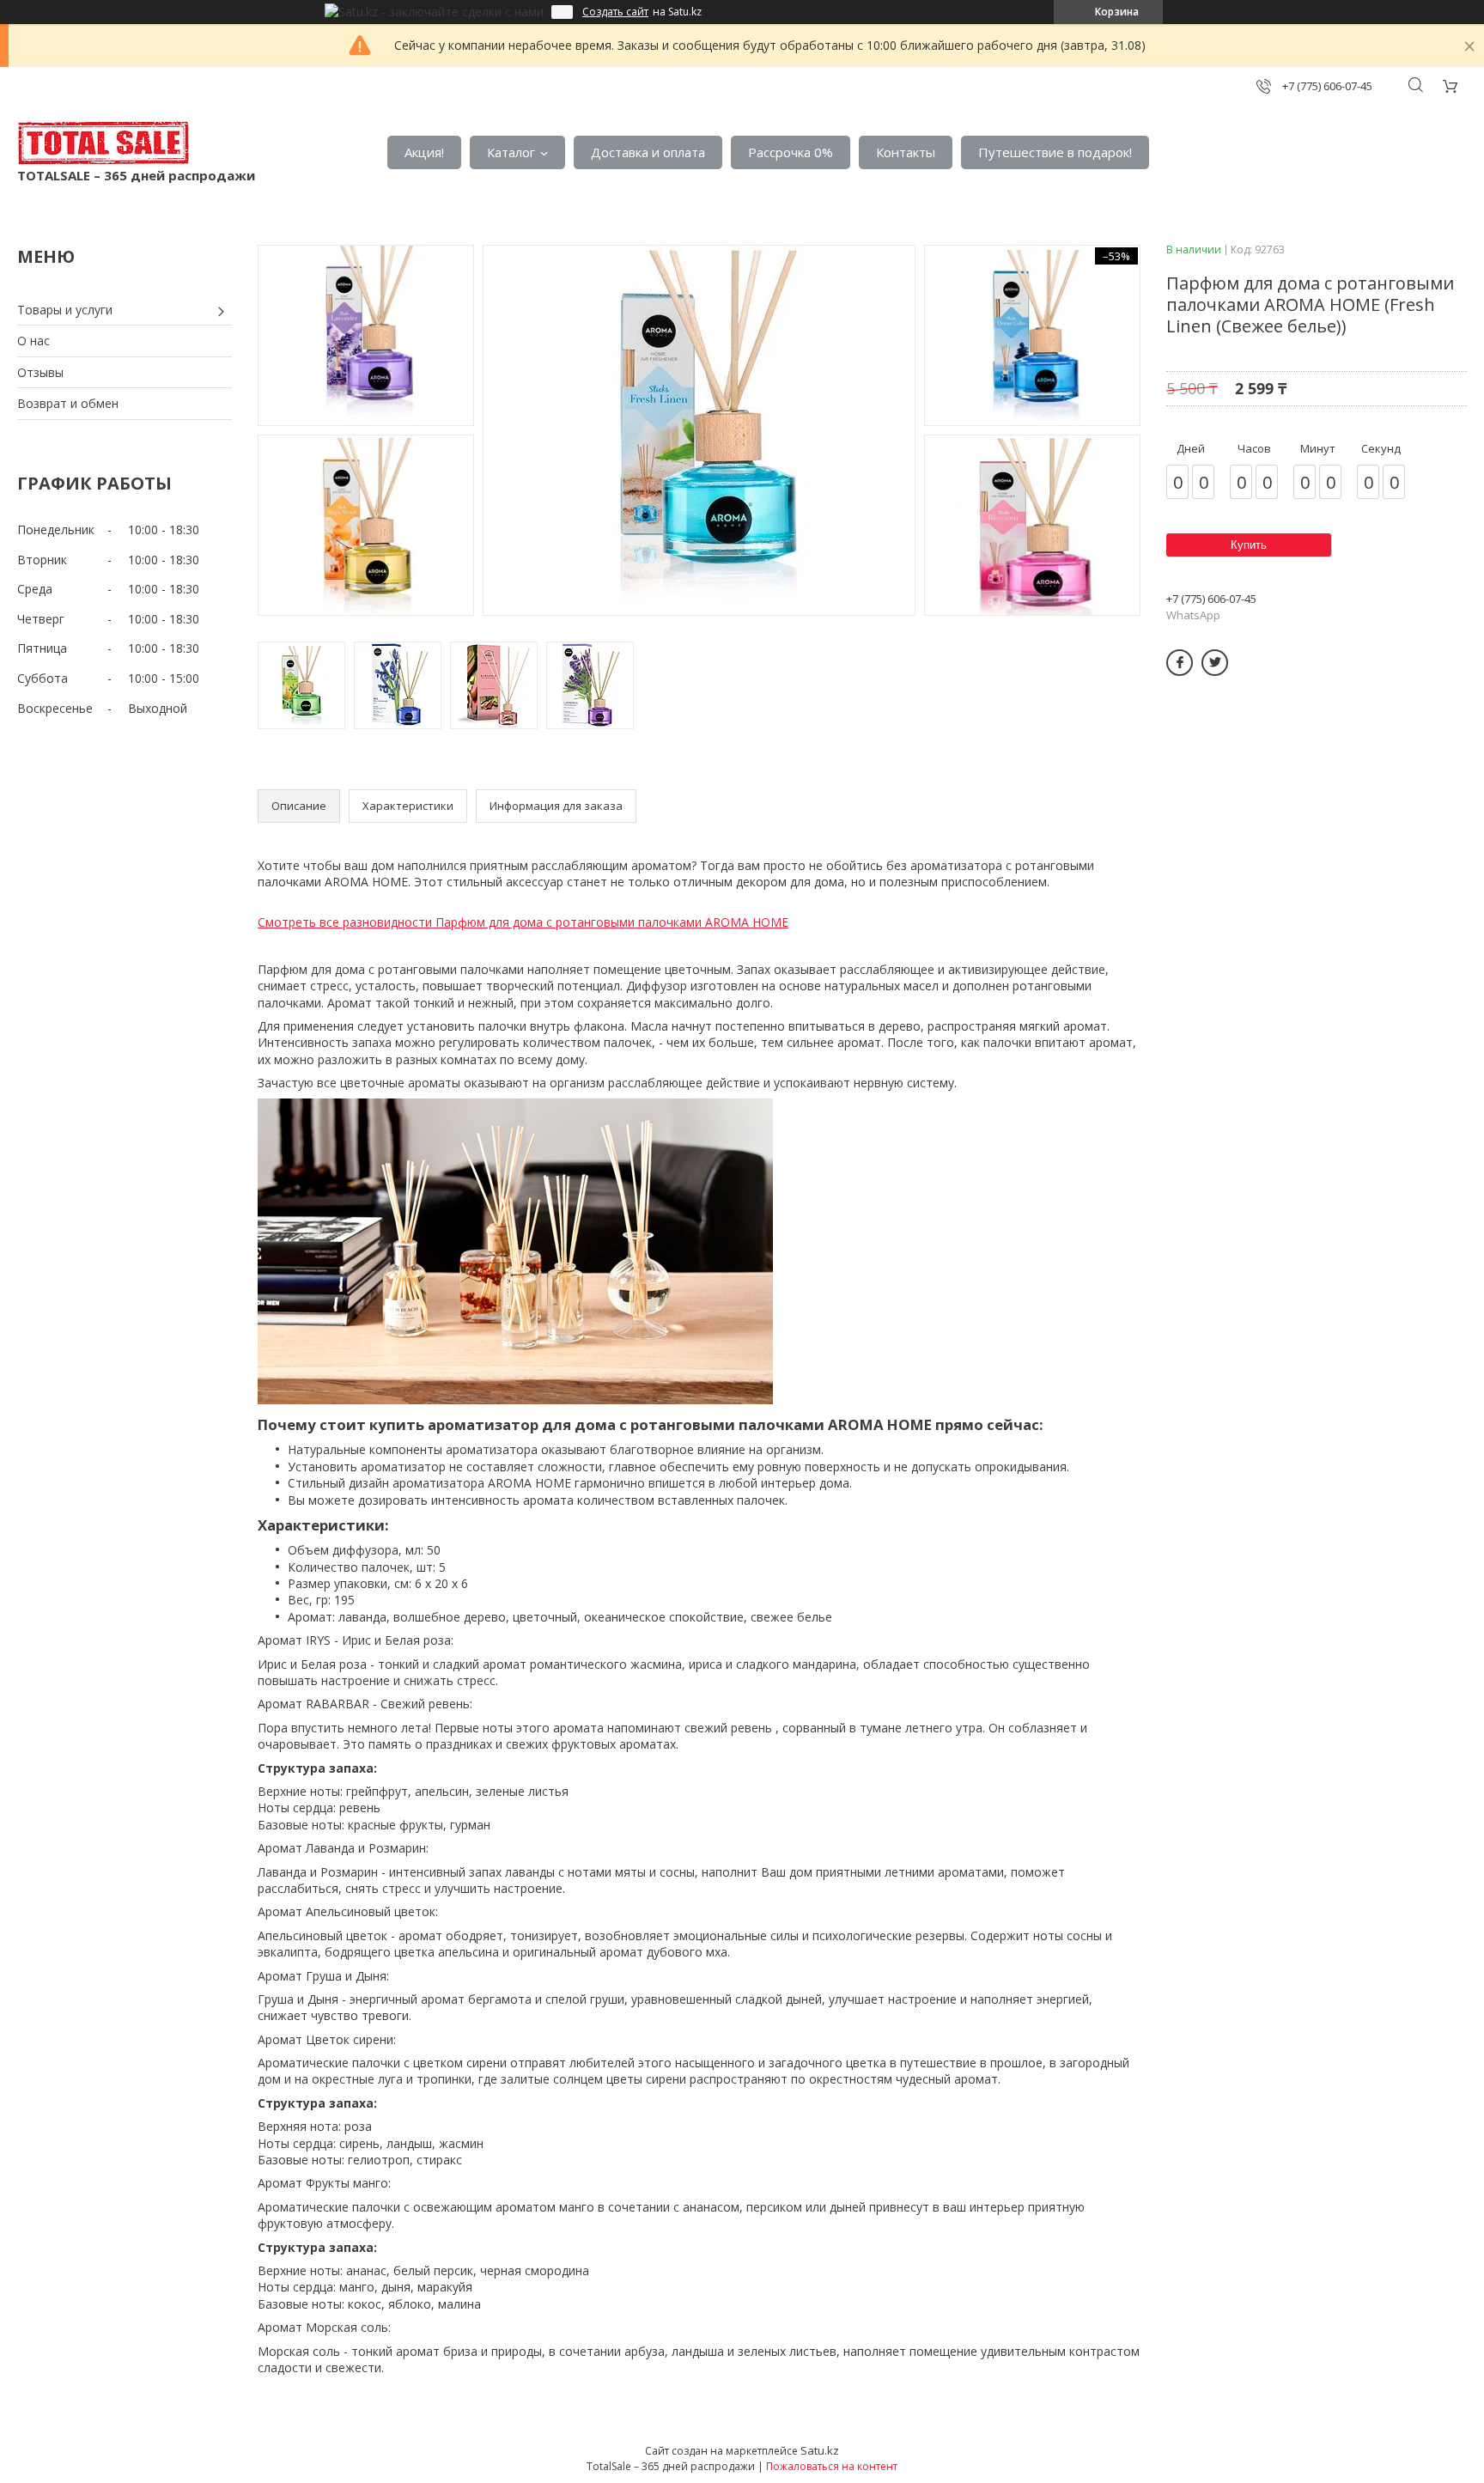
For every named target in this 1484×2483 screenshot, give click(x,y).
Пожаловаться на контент (832, 2466)
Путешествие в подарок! (1055, 152)
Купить (1249, 545)
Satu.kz (820, 2450)
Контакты (906, 152)
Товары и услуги (65, 310)
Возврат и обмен (68, 403)
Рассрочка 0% (791, 152)
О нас (33, 341)
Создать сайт (615, 12)
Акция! (424, 152)
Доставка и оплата (648, 152)
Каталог (511, 152)
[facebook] (1180, 663)
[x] (1215, 663)
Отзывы (40, 372)
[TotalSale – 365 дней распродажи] (103, 143)
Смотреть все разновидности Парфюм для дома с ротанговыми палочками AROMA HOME (523, 922)
